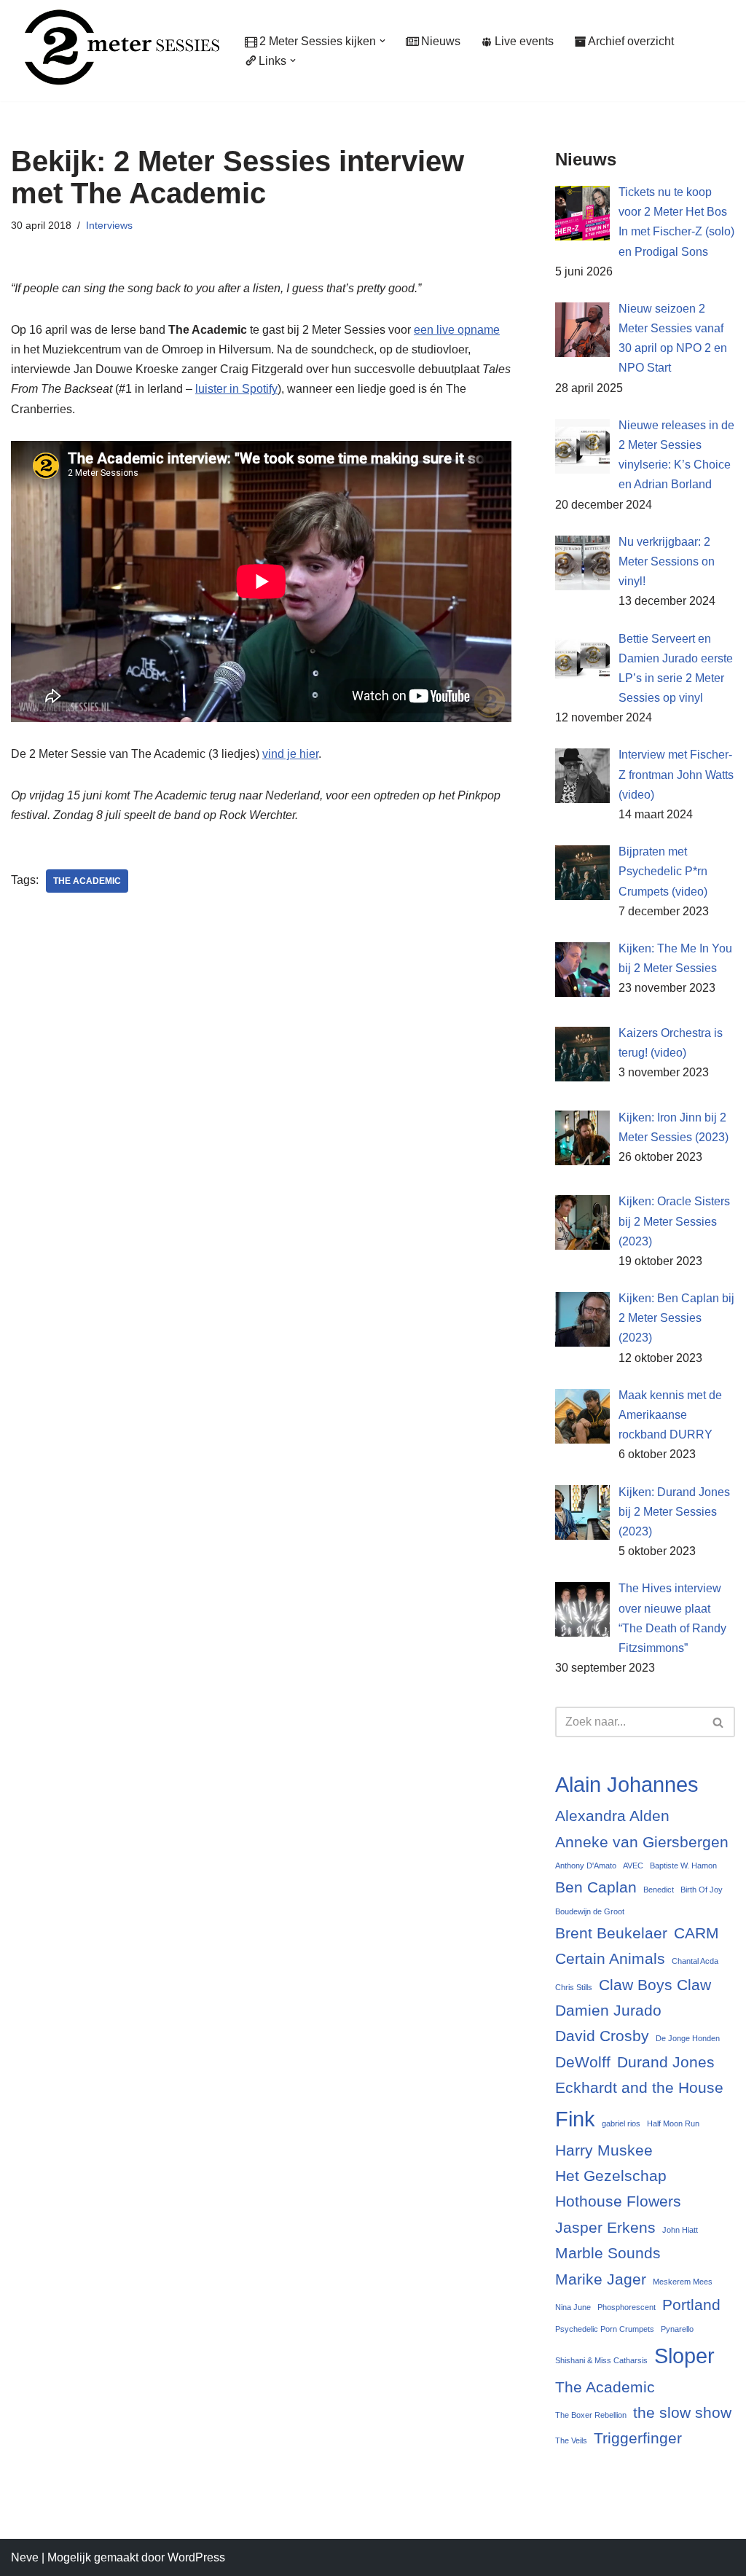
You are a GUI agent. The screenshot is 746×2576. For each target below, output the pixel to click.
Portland (691, 2305)
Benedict (659, 1890)
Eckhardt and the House (639, 2087)
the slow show (682, 2412)
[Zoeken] (719, 1722)
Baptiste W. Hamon (683, 1866)
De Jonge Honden (688, 2038)
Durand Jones (666, 2062)
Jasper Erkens (605, 2227)
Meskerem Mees (683, 2282)
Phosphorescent (627, 2307)
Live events (524, 41)
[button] (382, 41)
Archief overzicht (631, 41)
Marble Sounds (608, 2253)
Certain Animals (610, 1958)
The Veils (571, 2440)
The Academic (87, 881)
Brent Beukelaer (611, 1933)
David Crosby (602, 2036)
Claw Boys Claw (655, 1985)
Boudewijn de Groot (590, 1911)
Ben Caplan (596, 1887)
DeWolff (583, 2062)
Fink (575, 2119)
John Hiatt (680, 2230)
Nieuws (441, 41)
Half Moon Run (673, 2123)
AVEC (633, 1866)
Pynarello (677, 2329)
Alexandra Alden (612, 1816)
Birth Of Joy (702, 1890)
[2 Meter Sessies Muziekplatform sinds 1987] (115, 47)
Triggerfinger (638, 2438)
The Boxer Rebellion (591, 2415)
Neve (25, 2557)
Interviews (109, 225)
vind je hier (290, 754)
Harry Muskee (604, 2150)
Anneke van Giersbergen (642, 1842)
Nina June (573, 2307)
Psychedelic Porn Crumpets (605, 2329)
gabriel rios (621, 2123)
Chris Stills (574, 1987)
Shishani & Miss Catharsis (601, 2360)
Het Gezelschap (611, 2176)
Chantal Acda (695, 1961)
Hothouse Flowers (618, 2201)
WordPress (196, 2557)
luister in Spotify (236, 389)
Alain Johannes (627, 1784)
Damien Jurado (608, 2010)
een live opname (457, 330)
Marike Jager (601, 2279)
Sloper (684, 2356)
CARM (696, 1933)
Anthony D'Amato (586, 1866)
